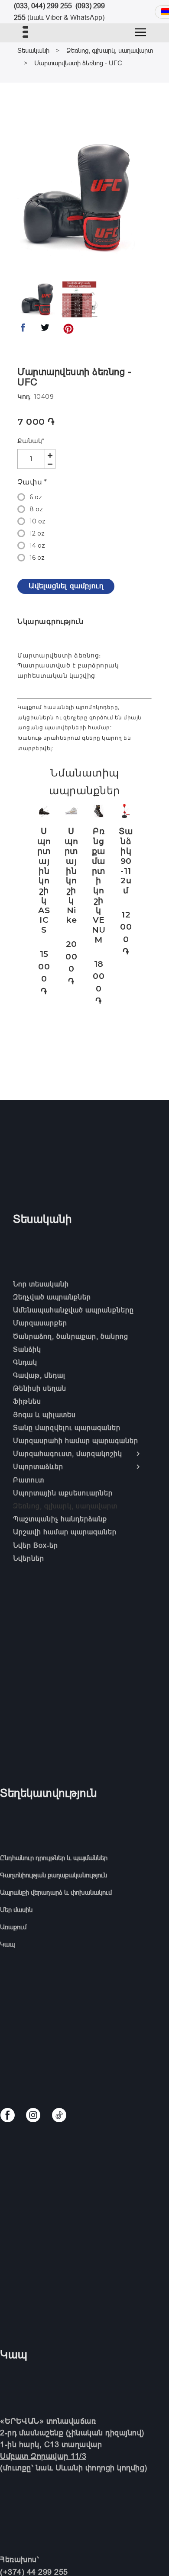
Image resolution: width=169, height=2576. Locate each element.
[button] (141, 32)
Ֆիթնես (27, 1401)
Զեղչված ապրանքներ (52, 1297)
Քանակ (31, 441)
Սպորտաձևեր (38, 1466)
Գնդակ (25, 1362)
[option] (79, 197)
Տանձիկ (27, 1349)
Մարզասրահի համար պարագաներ (76, 1440)
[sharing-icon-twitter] (45, 330)
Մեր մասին (16, 1910)
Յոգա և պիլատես (44, 1415)
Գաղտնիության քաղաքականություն (54, 1875)
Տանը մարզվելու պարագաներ (67, 1428)
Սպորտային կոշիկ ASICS (44, 881)
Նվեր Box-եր (36, 1545)
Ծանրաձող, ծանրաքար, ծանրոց (71, 1336)
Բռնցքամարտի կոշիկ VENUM (99, 885)
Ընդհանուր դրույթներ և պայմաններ (54, 1858)
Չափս (32, 482)
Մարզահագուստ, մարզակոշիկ (68, 1453)
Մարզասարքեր (40, 1323)
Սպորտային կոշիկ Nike (71, 876)
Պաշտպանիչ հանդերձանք (60, 1519)
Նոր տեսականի (41, 1284)
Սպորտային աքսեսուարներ (63, 1493)
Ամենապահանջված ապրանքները (73, 1310)
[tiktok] (59, 2115)
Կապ (7, 1944)
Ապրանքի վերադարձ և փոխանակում (56, 1892)
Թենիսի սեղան (40, 1388)
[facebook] (8, 2115)
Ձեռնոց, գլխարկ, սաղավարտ (110, 50)
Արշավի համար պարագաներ (65, 1532)
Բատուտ (29, 1480)
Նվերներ (29, 1558)
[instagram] (33, 2115)
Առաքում (13, 1927)
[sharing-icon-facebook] (23, 330)
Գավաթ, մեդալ (39, 1375)
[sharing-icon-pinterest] (68, 330)
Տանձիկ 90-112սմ (126, 861)
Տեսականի (33, 50)
